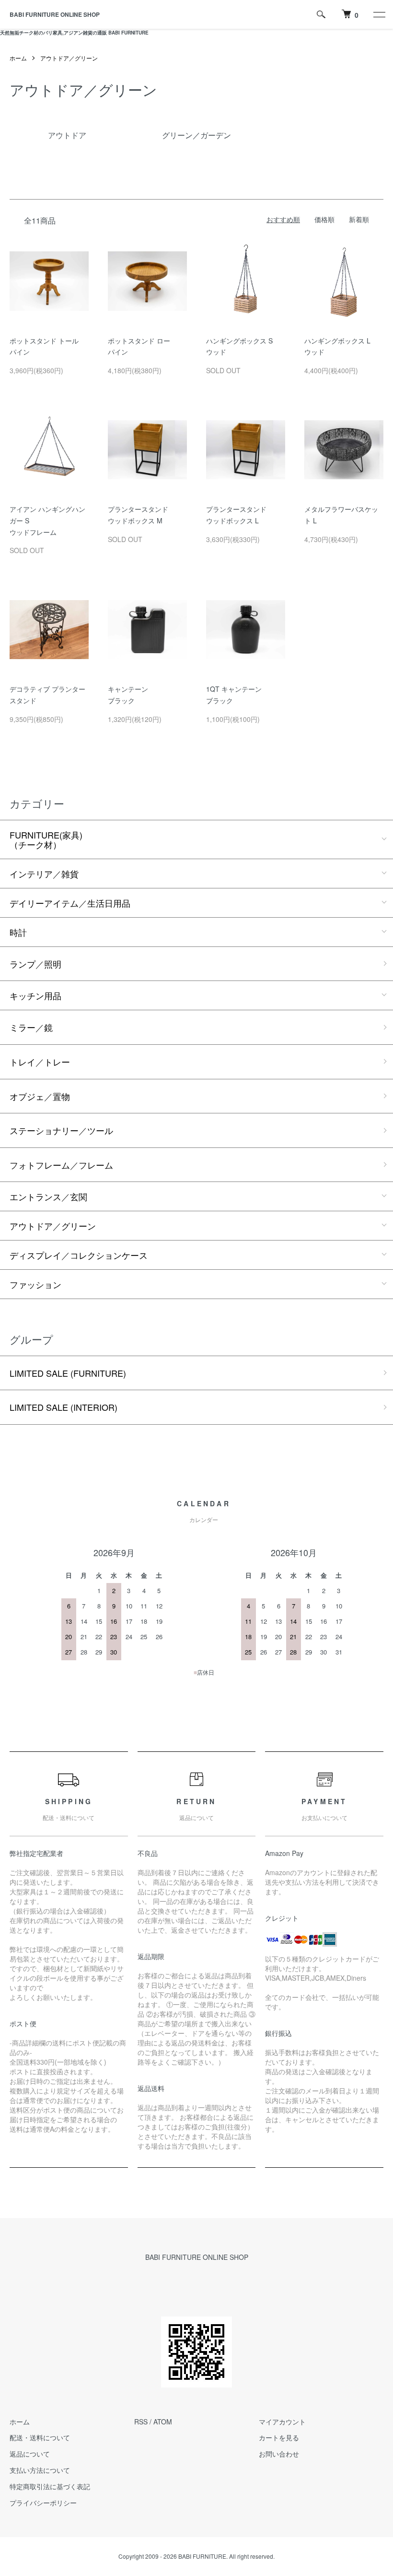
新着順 (359, 219)
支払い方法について (40, 2470)
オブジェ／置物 (40, 1096)
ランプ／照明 (35, 964)
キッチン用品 (35, 995)
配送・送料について (40, 2437)
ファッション (35, 1284)
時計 (18, 932)
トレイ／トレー (40, 1062)
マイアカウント (282, 2422)
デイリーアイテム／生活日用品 (70, 903)
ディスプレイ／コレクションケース (79, 1255)
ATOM (163, 2422)
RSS (141, 2422)
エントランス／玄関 (48, 1196)
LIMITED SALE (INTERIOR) (64, 1407)
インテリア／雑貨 (44, 874)
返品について (30, 2454)
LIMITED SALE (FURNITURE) (68, 1373)
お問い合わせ (279, 2454)
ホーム (18, 58)
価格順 (324, 219)
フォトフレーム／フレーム (61, 1165)
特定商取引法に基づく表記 (50, 2486)
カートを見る (279, 2437)
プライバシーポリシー (43, 2503)
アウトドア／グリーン (69, 58)
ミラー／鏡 (31, 1027)
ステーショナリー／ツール (61, 1130)
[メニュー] (379, 14)
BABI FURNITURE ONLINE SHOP (55, 14)
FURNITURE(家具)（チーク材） (46, 839)
